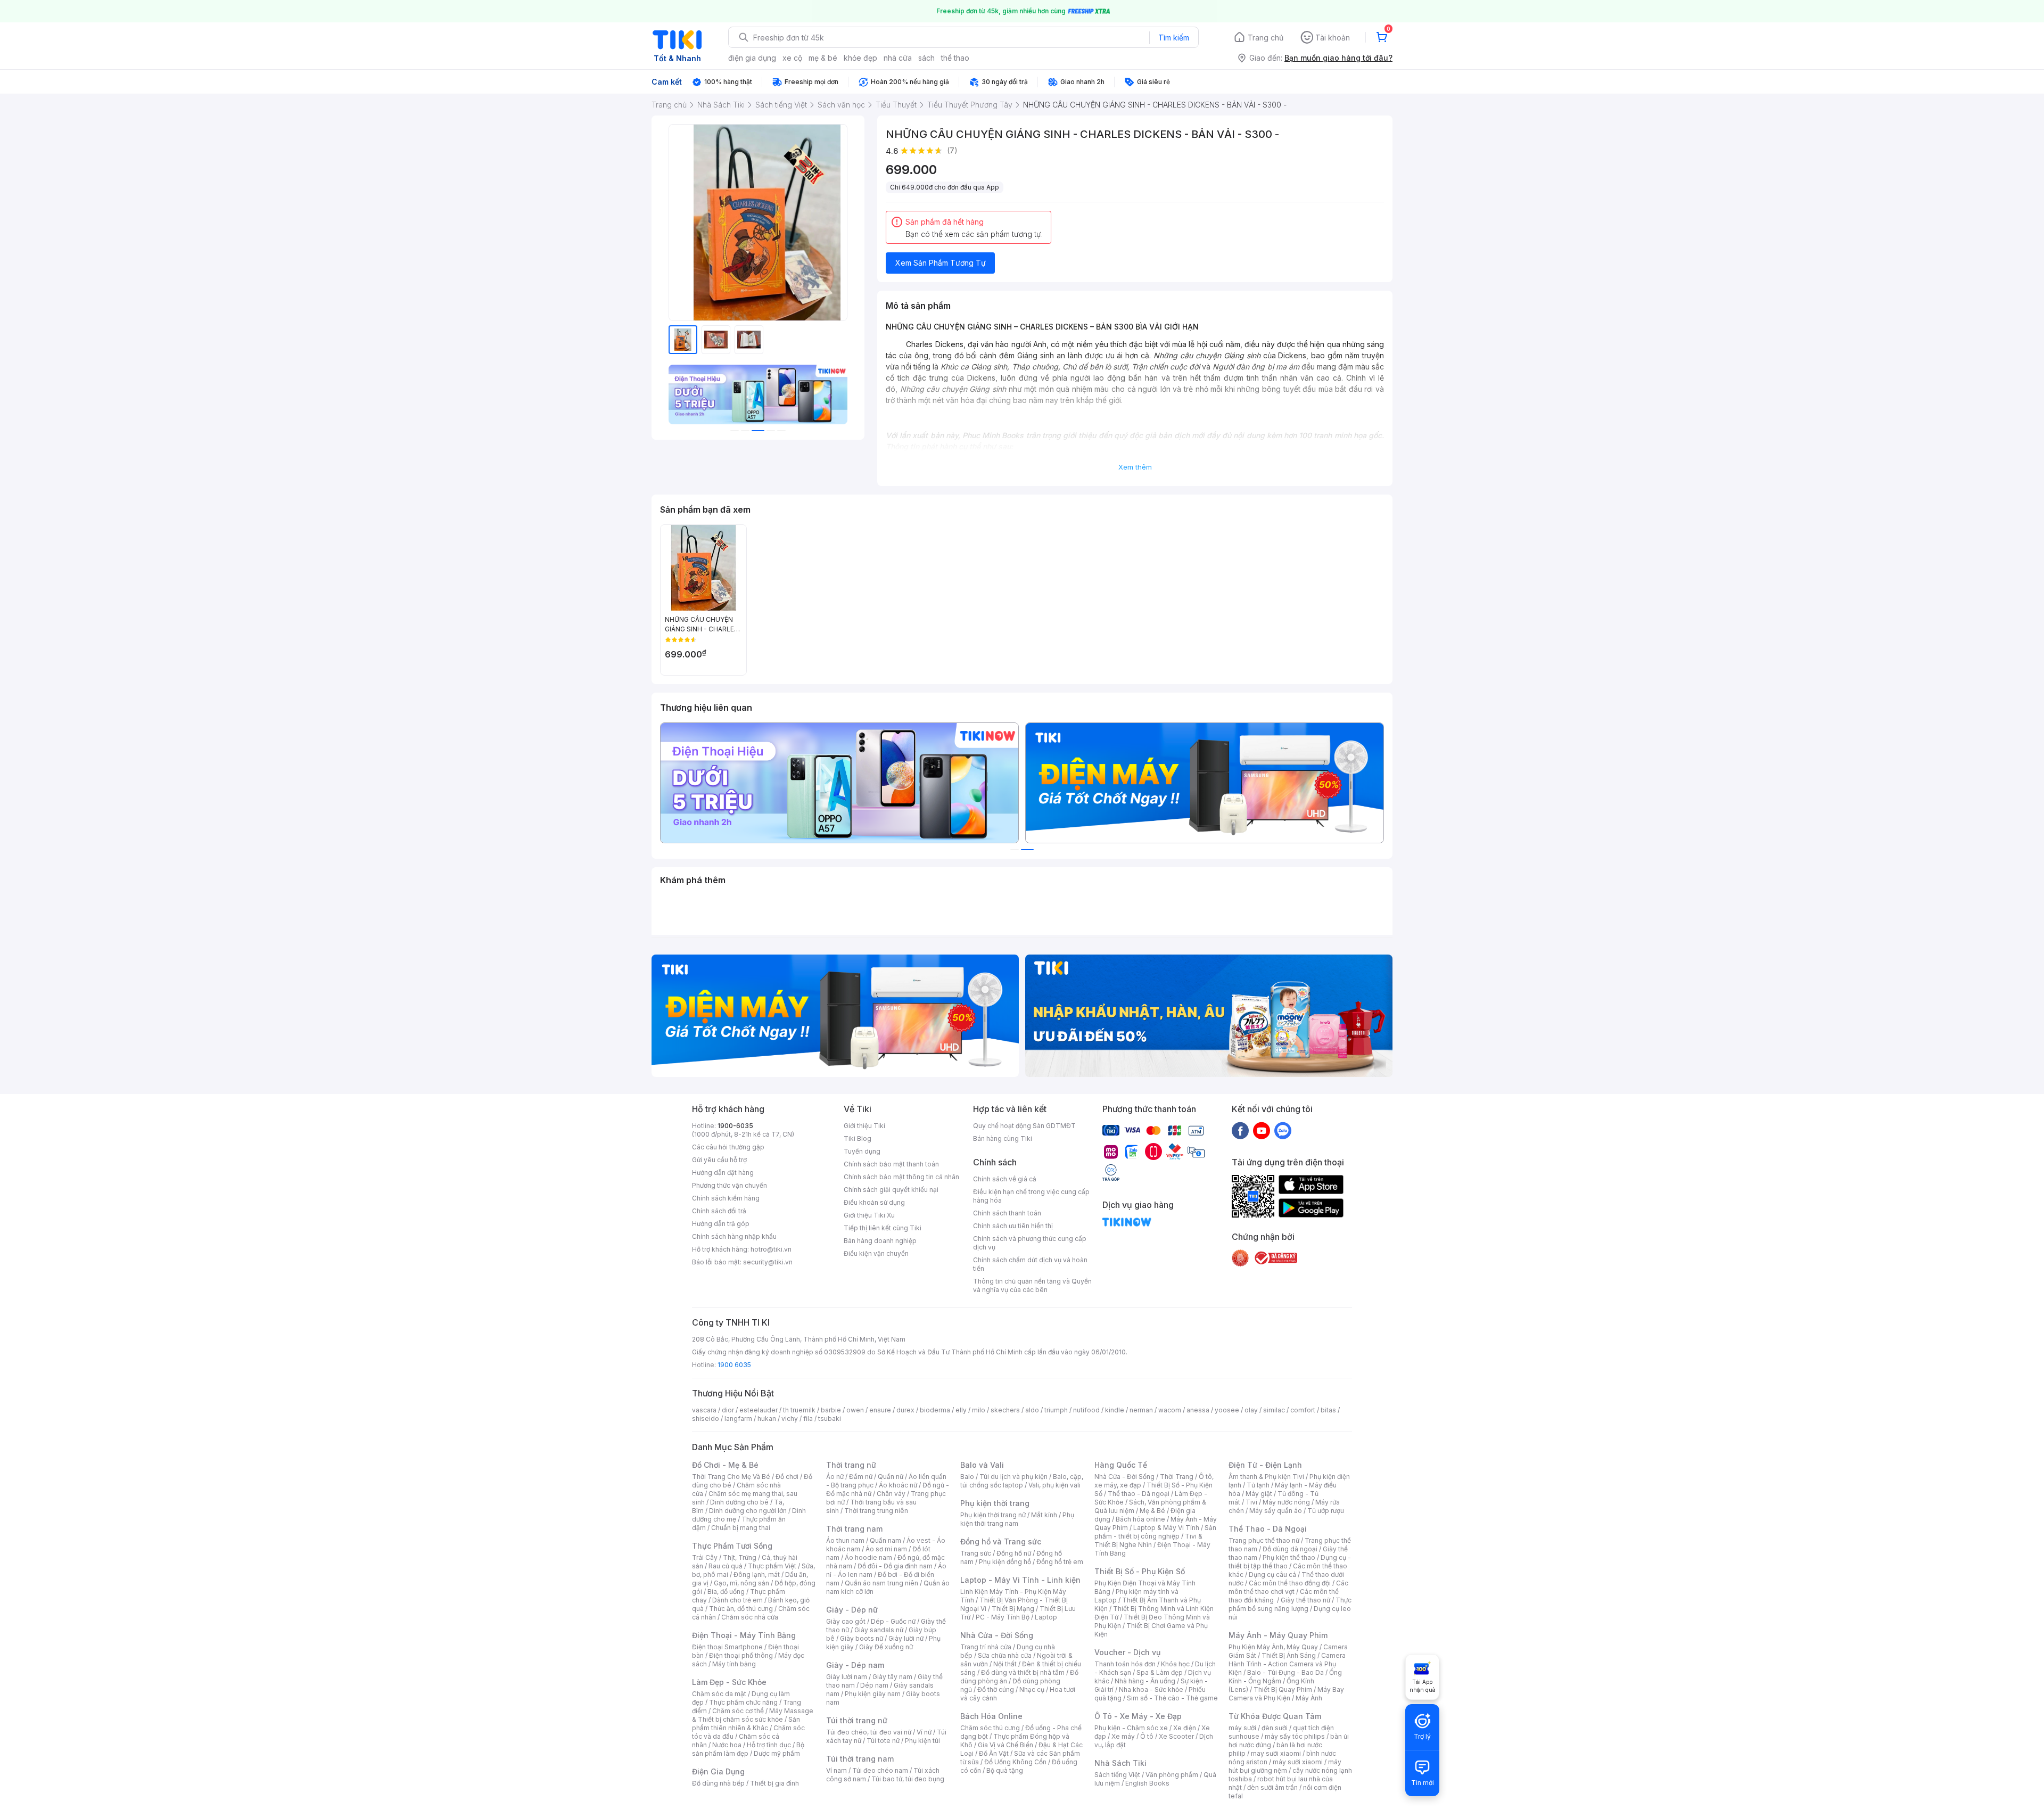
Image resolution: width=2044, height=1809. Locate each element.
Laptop (1046, 1617)
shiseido (706, 1419)
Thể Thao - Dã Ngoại (1268, 1529)
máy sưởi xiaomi (1298, 1762)
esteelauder (759, 1410)
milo (979, 1410)
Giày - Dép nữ (852, 1610)
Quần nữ (891, 1477)
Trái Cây (705, 1557)
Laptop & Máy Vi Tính (1166, 1528)
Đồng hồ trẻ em (1060, 1562)
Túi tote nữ (883, 1741)
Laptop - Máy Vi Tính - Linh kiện (1020, 1580)
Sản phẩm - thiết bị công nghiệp (1155, 1532)
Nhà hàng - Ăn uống (1145, 1681)
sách (926, 58)
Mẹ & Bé (1152, 1511)
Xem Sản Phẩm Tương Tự (941, 263)
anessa (1198, 1410)
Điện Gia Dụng (718, 1771)
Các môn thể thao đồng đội (1290, 1583)
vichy (790, 1419)
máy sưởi (1242, 1728)
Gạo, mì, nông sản (741, 1583)
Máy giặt (1259, 1494)
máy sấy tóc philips (1295, 1736)
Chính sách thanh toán (1007, 1213)
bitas (1328, 1410)
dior (728, 1410)
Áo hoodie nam (868, 1557)
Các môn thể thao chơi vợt (1288, 1587)
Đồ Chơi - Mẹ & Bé (725, 1465)
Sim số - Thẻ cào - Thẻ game (1172, 1698)
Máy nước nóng (1286, 1502)
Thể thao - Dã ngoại (1139, 1494)
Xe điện (1185, 1728)
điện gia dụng (752, 58)
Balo (967, 1477)
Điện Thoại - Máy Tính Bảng (744, 1635)
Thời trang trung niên (876, 1511)
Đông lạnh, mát (757, 1574)
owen (855, 1410)
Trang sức (976, 1553)
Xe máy (1123, 1736)
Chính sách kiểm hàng (726, 1198)
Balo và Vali (982, 1465)
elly (961, 1410)
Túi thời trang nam (860, 1759)
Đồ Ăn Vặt (994, 1753)
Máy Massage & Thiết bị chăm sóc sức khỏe (753, 1715)
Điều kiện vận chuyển (876, 1253)
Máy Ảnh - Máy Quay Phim (1278, 1635)
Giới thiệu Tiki (864, 1126)
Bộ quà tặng (1005, 1770)
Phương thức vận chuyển (730, 1185)
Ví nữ (924, 1732)
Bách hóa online (1140, 1519)
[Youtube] (1262, 1130)
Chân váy (891, 1494)
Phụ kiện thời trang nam (1017, 1519)
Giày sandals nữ (879, 1630)
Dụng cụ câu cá (1272, 1574)
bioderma (935, 1410)
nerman (1141, 1410)
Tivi (1251, 1502)
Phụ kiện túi (922, 1741)
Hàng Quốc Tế (1121, 1465)
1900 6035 (734, 1365)
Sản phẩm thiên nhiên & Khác (746, 1724)
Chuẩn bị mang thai (741, 1528)
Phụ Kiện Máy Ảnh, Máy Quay (1273, 1647)
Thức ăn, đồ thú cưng (741, 1609)
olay (1251, 1410)
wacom (1170, 1410)
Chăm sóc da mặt (719, 1694)
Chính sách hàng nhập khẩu (734, 1236)
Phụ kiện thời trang (995, 1503)
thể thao (955, 58)
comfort (1303, 1410)
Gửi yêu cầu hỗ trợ (719, 1160)
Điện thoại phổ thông (741, 1655)
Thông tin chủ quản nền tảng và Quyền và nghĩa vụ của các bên (1032, 1285)
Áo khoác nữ (898, 1485)
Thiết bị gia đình (774, 1783)
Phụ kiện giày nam (873, 1694)
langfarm (738, 1419)
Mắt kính (1044, 1515)
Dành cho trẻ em (737, 1600)
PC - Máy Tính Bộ (1003, 1617)
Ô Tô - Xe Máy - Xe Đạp (1138, 1716)
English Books (1147, 1783)
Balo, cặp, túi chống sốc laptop (1022, 1481)
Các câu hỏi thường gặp (728, 1147)
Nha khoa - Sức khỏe (1151, 1689)
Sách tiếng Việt (1117, 1775)
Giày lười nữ (906, 1638)
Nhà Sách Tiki (1120, 1763)
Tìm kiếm (1174, 38)
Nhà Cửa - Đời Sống (997, 1635)
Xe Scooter (1176, 1736)
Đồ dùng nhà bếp (718, 1783)
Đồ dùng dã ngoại (1290, 1549)
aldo (1032, 1410)
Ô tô (1147, 1736)
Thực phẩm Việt (772, 1566)
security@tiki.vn (768, 1262)
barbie (831, 1410)
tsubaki (830, 1419)
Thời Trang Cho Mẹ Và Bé (731, 1477)
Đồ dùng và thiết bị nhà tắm (1023, 1672)
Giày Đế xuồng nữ (886, 1647)
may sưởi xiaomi (1276, 1753)
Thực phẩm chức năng (743, 1702)
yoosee (1227, 1410)
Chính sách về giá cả (1005, 1179)
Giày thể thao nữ (1305, 1600)
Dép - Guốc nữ (893, 1621)
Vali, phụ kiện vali (1054, 1485)
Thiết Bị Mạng (1013, 1609)
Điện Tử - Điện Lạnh (1265, 1465)
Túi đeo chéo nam (880, 1770)
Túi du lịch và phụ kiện (1013, 1477)
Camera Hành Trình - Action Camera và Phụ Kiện (1287, 1664)
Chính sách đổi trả (719, 1211)
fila (808, 1419)
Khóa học (1175, 1664)
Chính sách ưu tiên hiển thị (1013, 1226)
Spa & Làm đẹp (1160, 1672)
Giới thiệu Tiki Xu (869, 1215)
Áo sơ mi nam (886, 1549)
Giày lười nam (847, 1677)
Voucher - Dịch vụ (1127, 1652)
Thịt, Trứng (740, 1557)
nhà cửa (898, 58)
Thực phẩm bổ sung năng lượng (1290, 1604)
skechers (1005, 1410)
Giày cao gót (846, 1621)
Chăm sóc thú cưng (990, 1728)
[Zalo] (1283, 1130)
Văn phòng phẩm (1172, 1775)
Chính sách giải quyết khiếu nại (891, 1190)
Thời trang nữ (851, 1465)
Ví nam (836, 1770)
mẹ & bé (823, 58)
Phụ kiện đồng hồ (1005, 1562)
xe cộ (792, 58)
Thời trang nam (854, 1529)
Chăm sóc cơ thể (738, 1711)
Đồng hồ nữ (1014, 1553)
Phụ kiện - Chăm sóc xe (1131, 1728)
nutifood (1086, 1410)
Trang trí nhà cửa (986, 1647)
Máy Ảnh (1309, 1698)
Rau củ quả (726, 1566)
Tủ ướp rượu (1326, 1511)
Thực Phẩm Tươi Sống (732, 1546)
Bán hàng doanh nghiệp (880, 1241)
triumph (1056, 1410)
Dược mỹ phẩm (777, 1753)
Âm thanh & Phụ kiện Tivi (1266, 1477)
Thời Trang (1177, 1477)
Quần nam (885, 1540)
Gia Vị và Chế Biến (1005, 1745)
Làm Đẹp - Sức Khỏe (729, 1682)
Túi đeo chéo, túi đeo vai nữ (869, 1732)
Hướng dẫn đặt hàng (723, 1173)
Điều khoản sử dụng (874, 1202)
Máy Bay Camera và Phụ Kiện (1286, 1694)
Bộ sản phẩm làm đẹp (748, 1749)
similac (1274, 1410)
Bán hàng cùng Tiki (1003, 1138)
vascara (704, 1410)
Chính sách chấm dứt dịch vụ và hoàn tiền (1030, 1264)
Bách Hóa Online (991, 1716)
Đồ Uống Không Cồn (1015, 1762)
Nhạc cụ (1032, 1689)
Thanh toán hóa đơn (1125, 1664)
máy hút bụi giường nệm (1285, 1766)
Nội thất (1005, 1664)
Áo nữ (835, 1477)
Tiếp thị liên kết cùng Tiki (883, 1228)
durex (905, 1410)
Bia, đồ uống (726, 1592)
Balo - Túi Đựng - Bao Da (1285, 1672)
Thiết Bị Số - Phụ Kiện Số (1140, 1571)
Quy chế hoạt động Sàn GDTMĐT (1024, 1126)
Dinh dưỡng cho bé (739, 1502)
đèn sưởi (1275, 1728)
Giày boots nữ (862, 1638)
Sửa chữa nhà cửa (1005, 1655)
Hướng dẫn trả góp (721, 1224)
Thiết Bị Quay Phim (1283, 1689)
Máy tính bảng (734, 1664)
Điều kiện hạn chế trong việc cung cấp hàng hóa (1031, 1196)
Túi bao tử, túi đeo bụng (908, 1779)
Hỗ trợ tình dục (769, 1745)
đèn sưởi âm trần (1272, 1787)
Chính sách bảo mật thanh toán (891, 1164)
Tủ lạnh (1258, 1485)
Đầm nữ (861, 1477)
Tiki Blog (858, 1138)
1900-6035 (735, 1126)
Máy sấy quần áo (1276, 1511)
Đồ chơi (787, 1477)
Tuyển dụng (862, 1151)
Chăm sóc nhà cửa (750, 1617)
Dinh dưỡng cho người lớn (748, 1511)
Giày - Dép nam (855, 1665)
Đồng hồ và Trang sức (1001, 1541)
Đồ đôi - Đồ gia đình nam (895, 1566)
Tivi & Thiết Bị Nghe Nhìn (1148, 1540)
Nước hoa (727, 1745)
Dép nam (874, 1685)
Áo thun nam (845, 1540)
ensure (880, 1410)
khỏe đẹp (860, 58)
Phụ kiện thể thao (1289, 1557)
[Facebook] (1240, 1130)
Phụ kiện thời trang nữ (993, 1515)
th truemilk (799, 1410)
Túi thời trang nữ (857, 1720)
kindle (1115, 1410)
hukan (767, 1419)
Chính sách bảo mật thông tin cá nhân (901, 1177)
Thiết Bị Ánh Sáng (1289, 1655)
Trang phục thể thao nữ (1264, 1540)
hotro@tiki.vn (771, 1249)
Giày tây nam (892, 1677)
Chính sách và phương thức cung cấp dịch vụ (1030, 1243)
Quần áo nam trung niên (881, 1583)
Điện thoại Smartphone (727, 1647)
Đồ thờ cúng (996, 1689)
